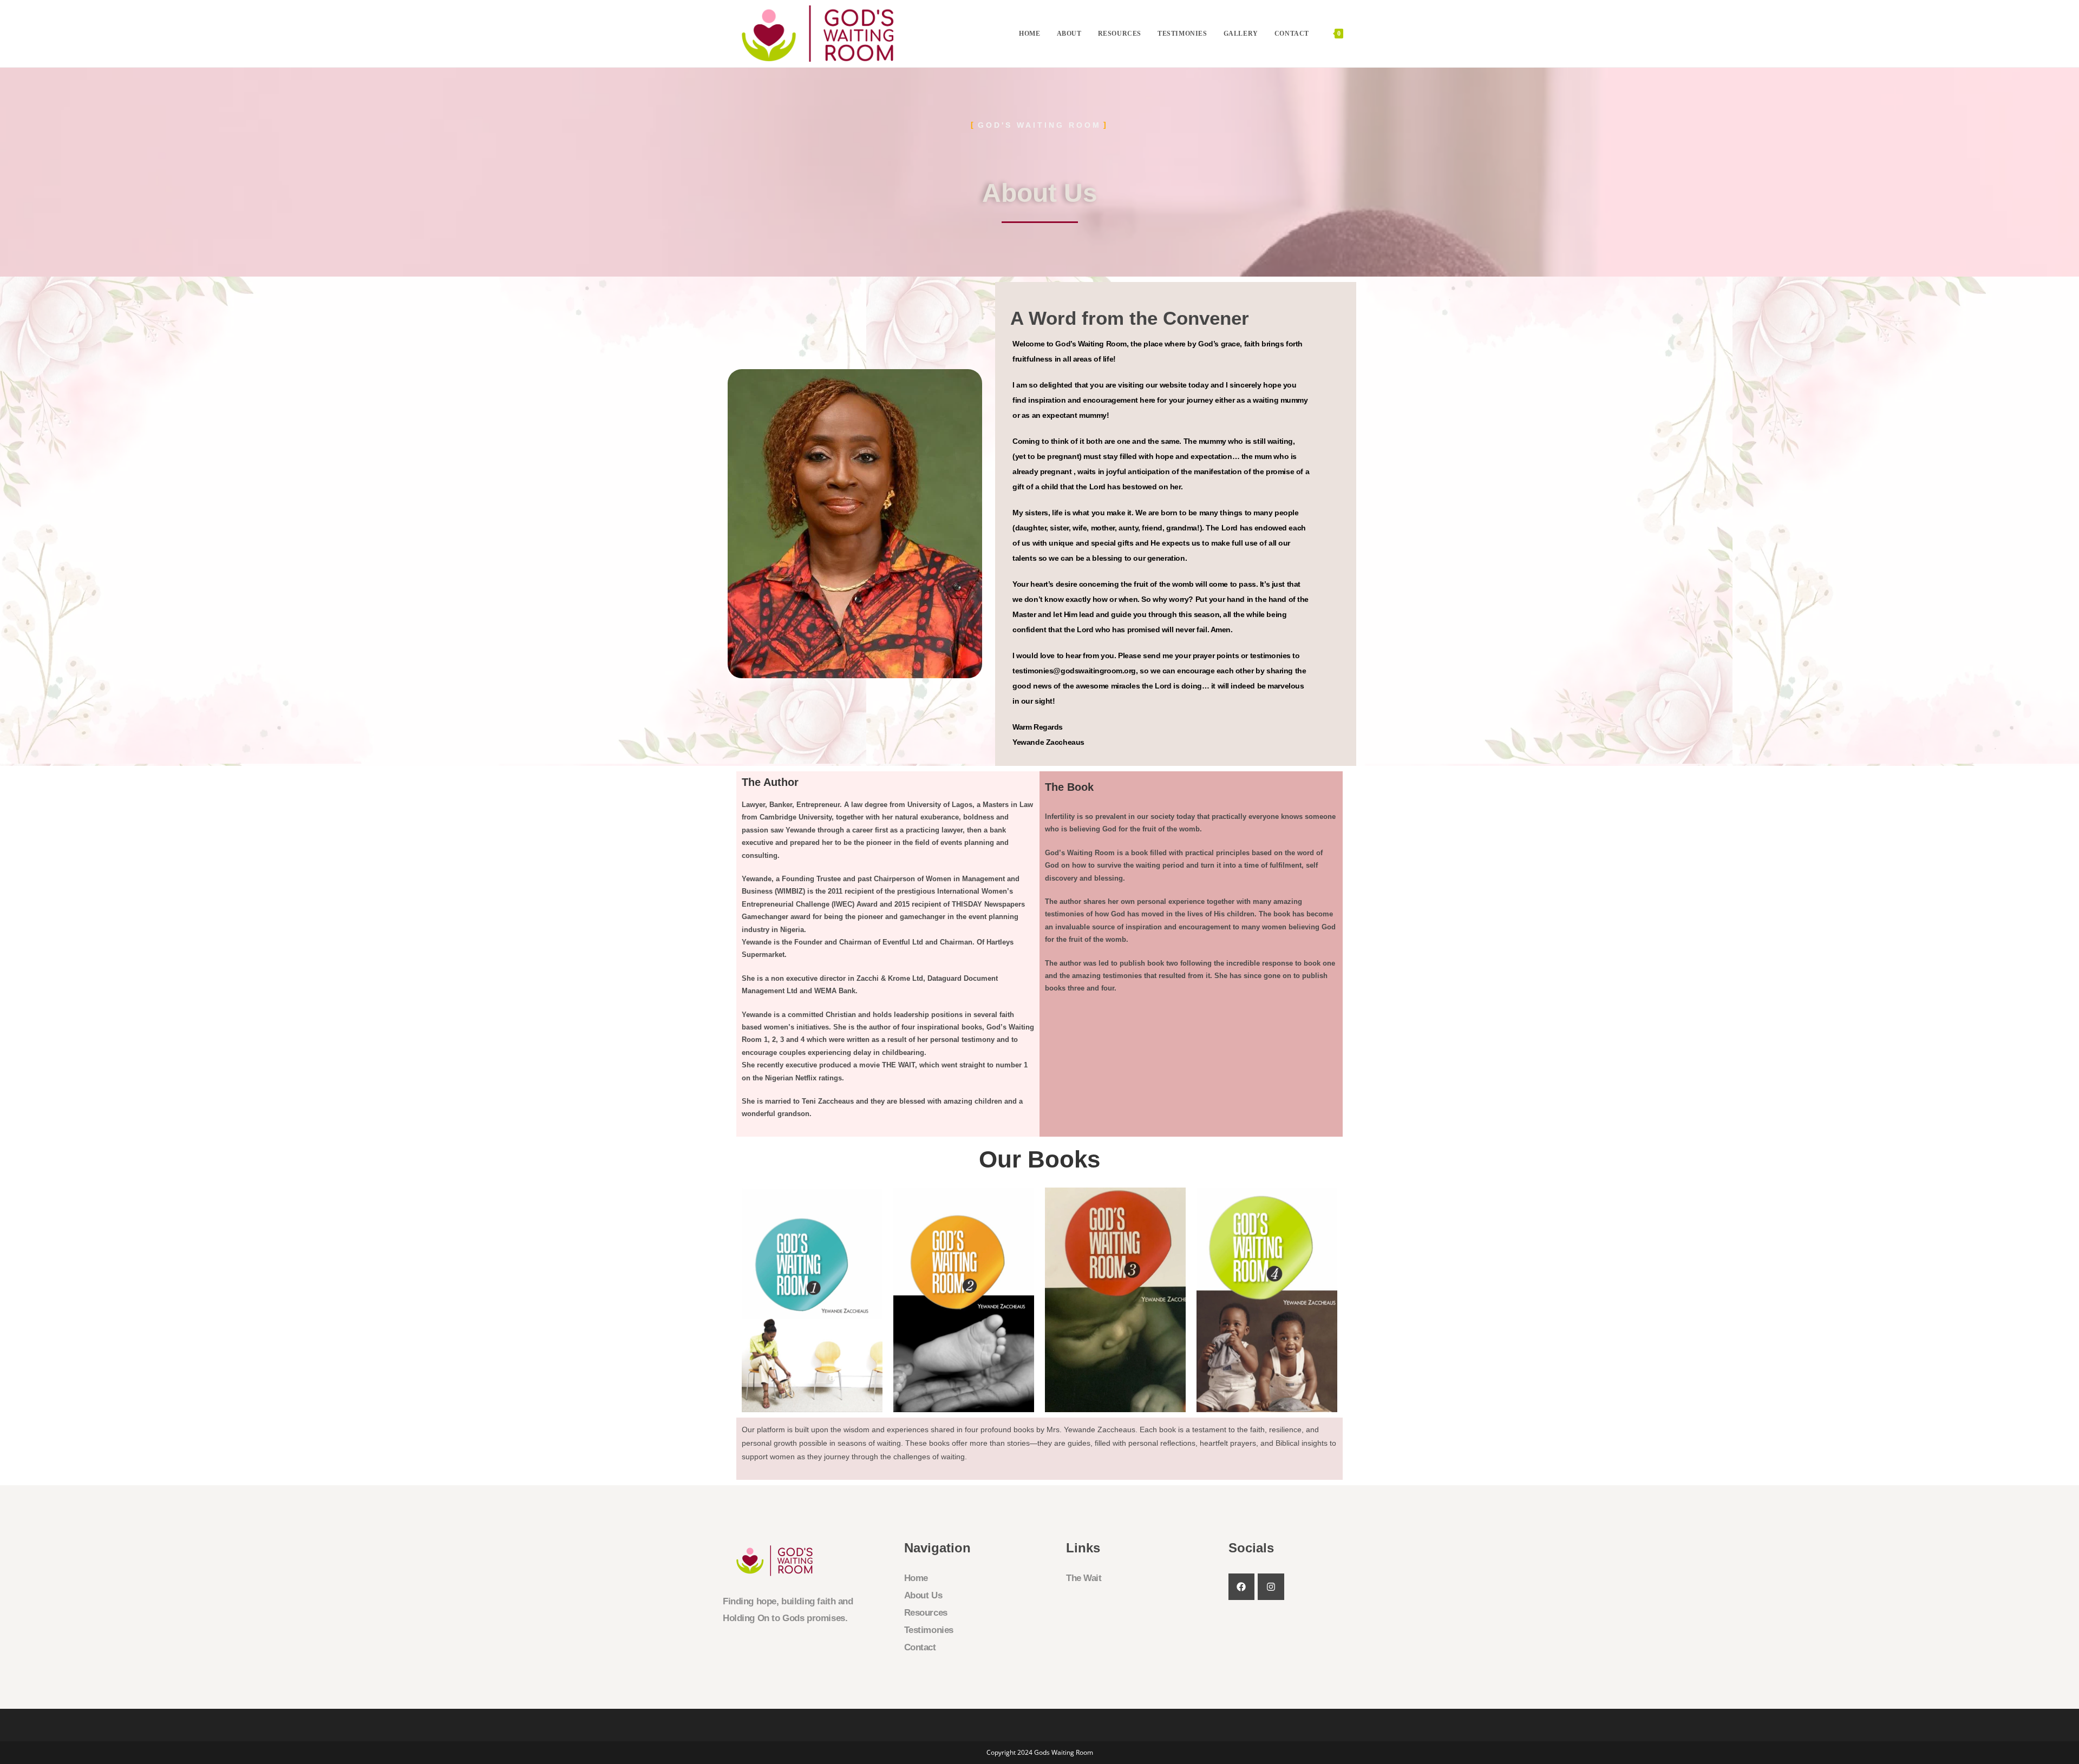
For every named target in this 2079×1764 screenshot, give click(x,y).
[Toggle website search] (1362, 34)
